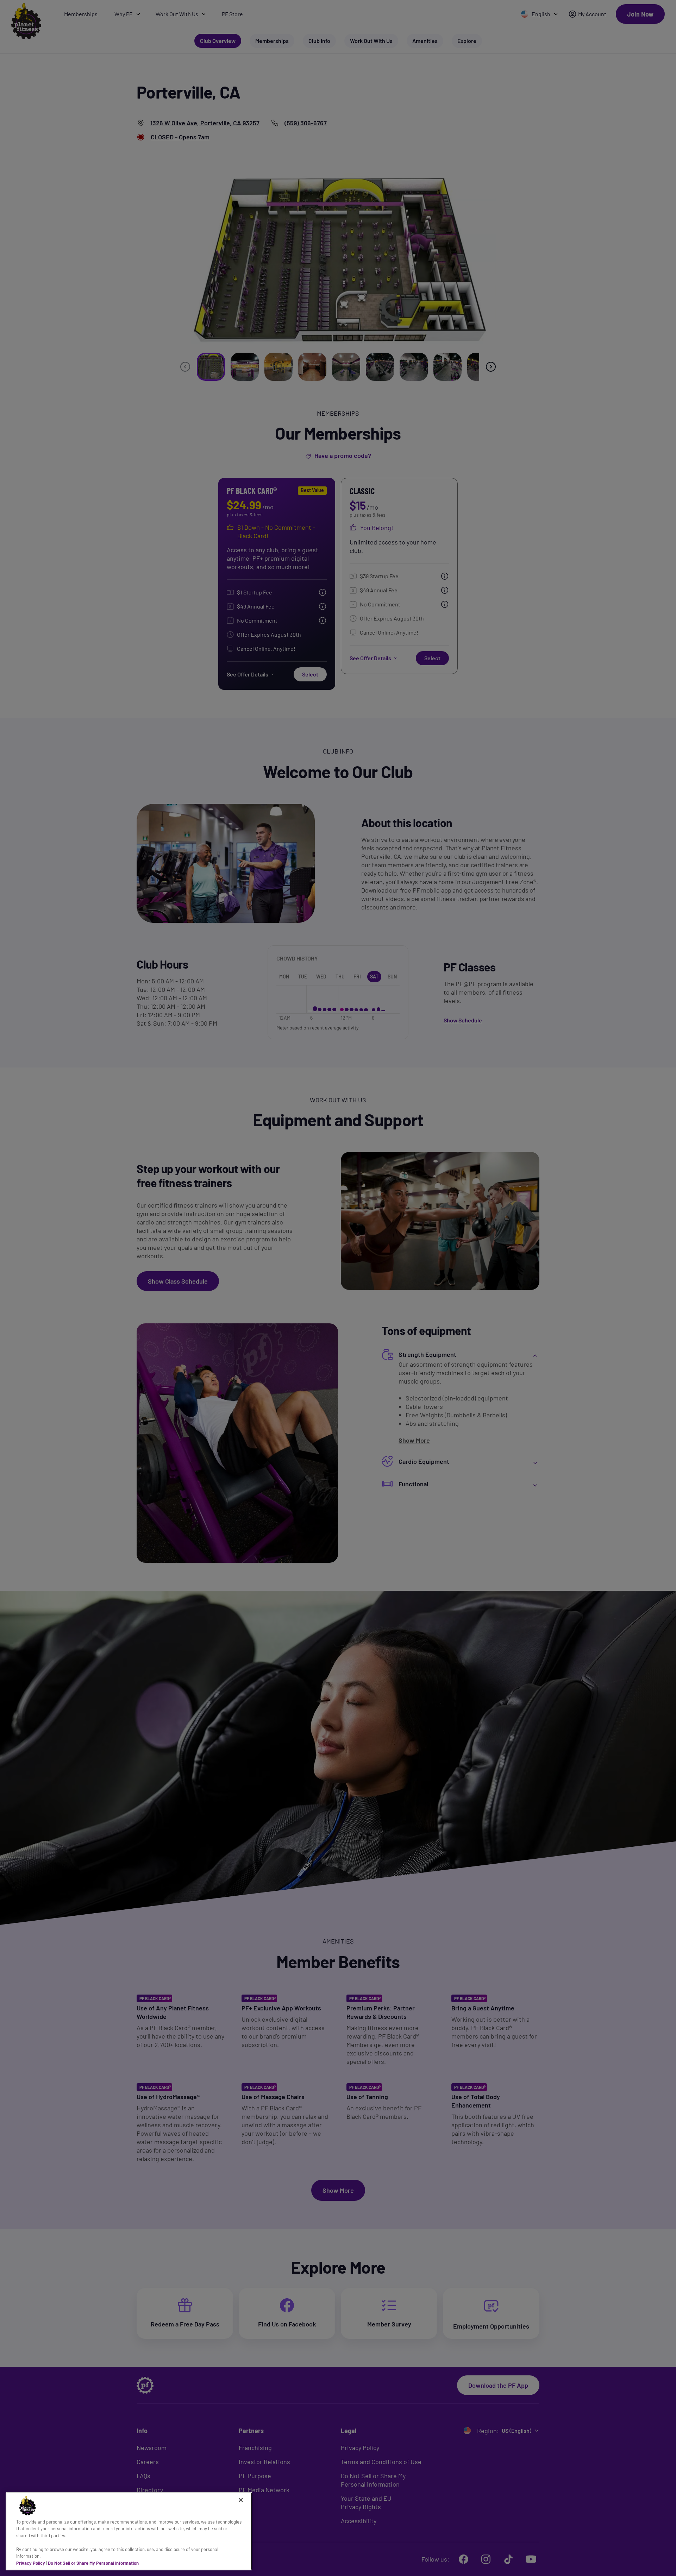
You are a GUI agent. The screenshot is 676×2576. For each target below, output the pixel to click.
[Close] (241, 2500)
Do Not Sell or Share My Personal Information (93, 2563)
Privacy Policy (31, 2563)
